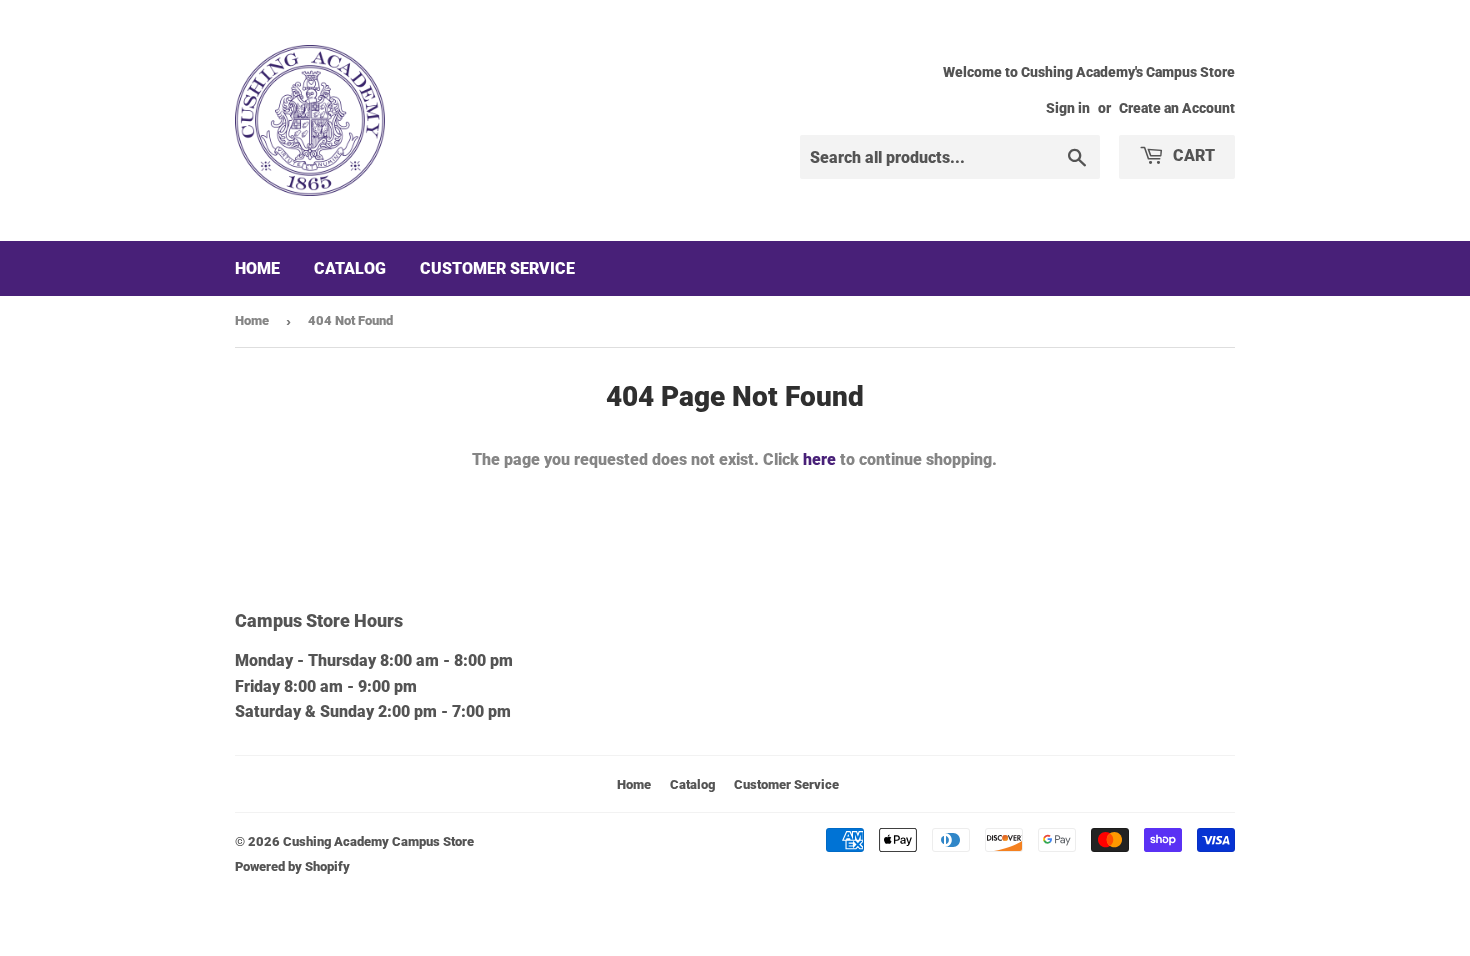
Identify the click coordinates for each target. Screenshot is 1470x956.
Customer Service (497, 268)
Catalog (350, 268)
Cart (1192, 155)
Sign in (1068, 108)
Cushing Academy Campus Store (378, 841)
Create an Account (1177, 108)
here (819, 459)
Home (257, 268)
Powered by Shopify (292, 866)
